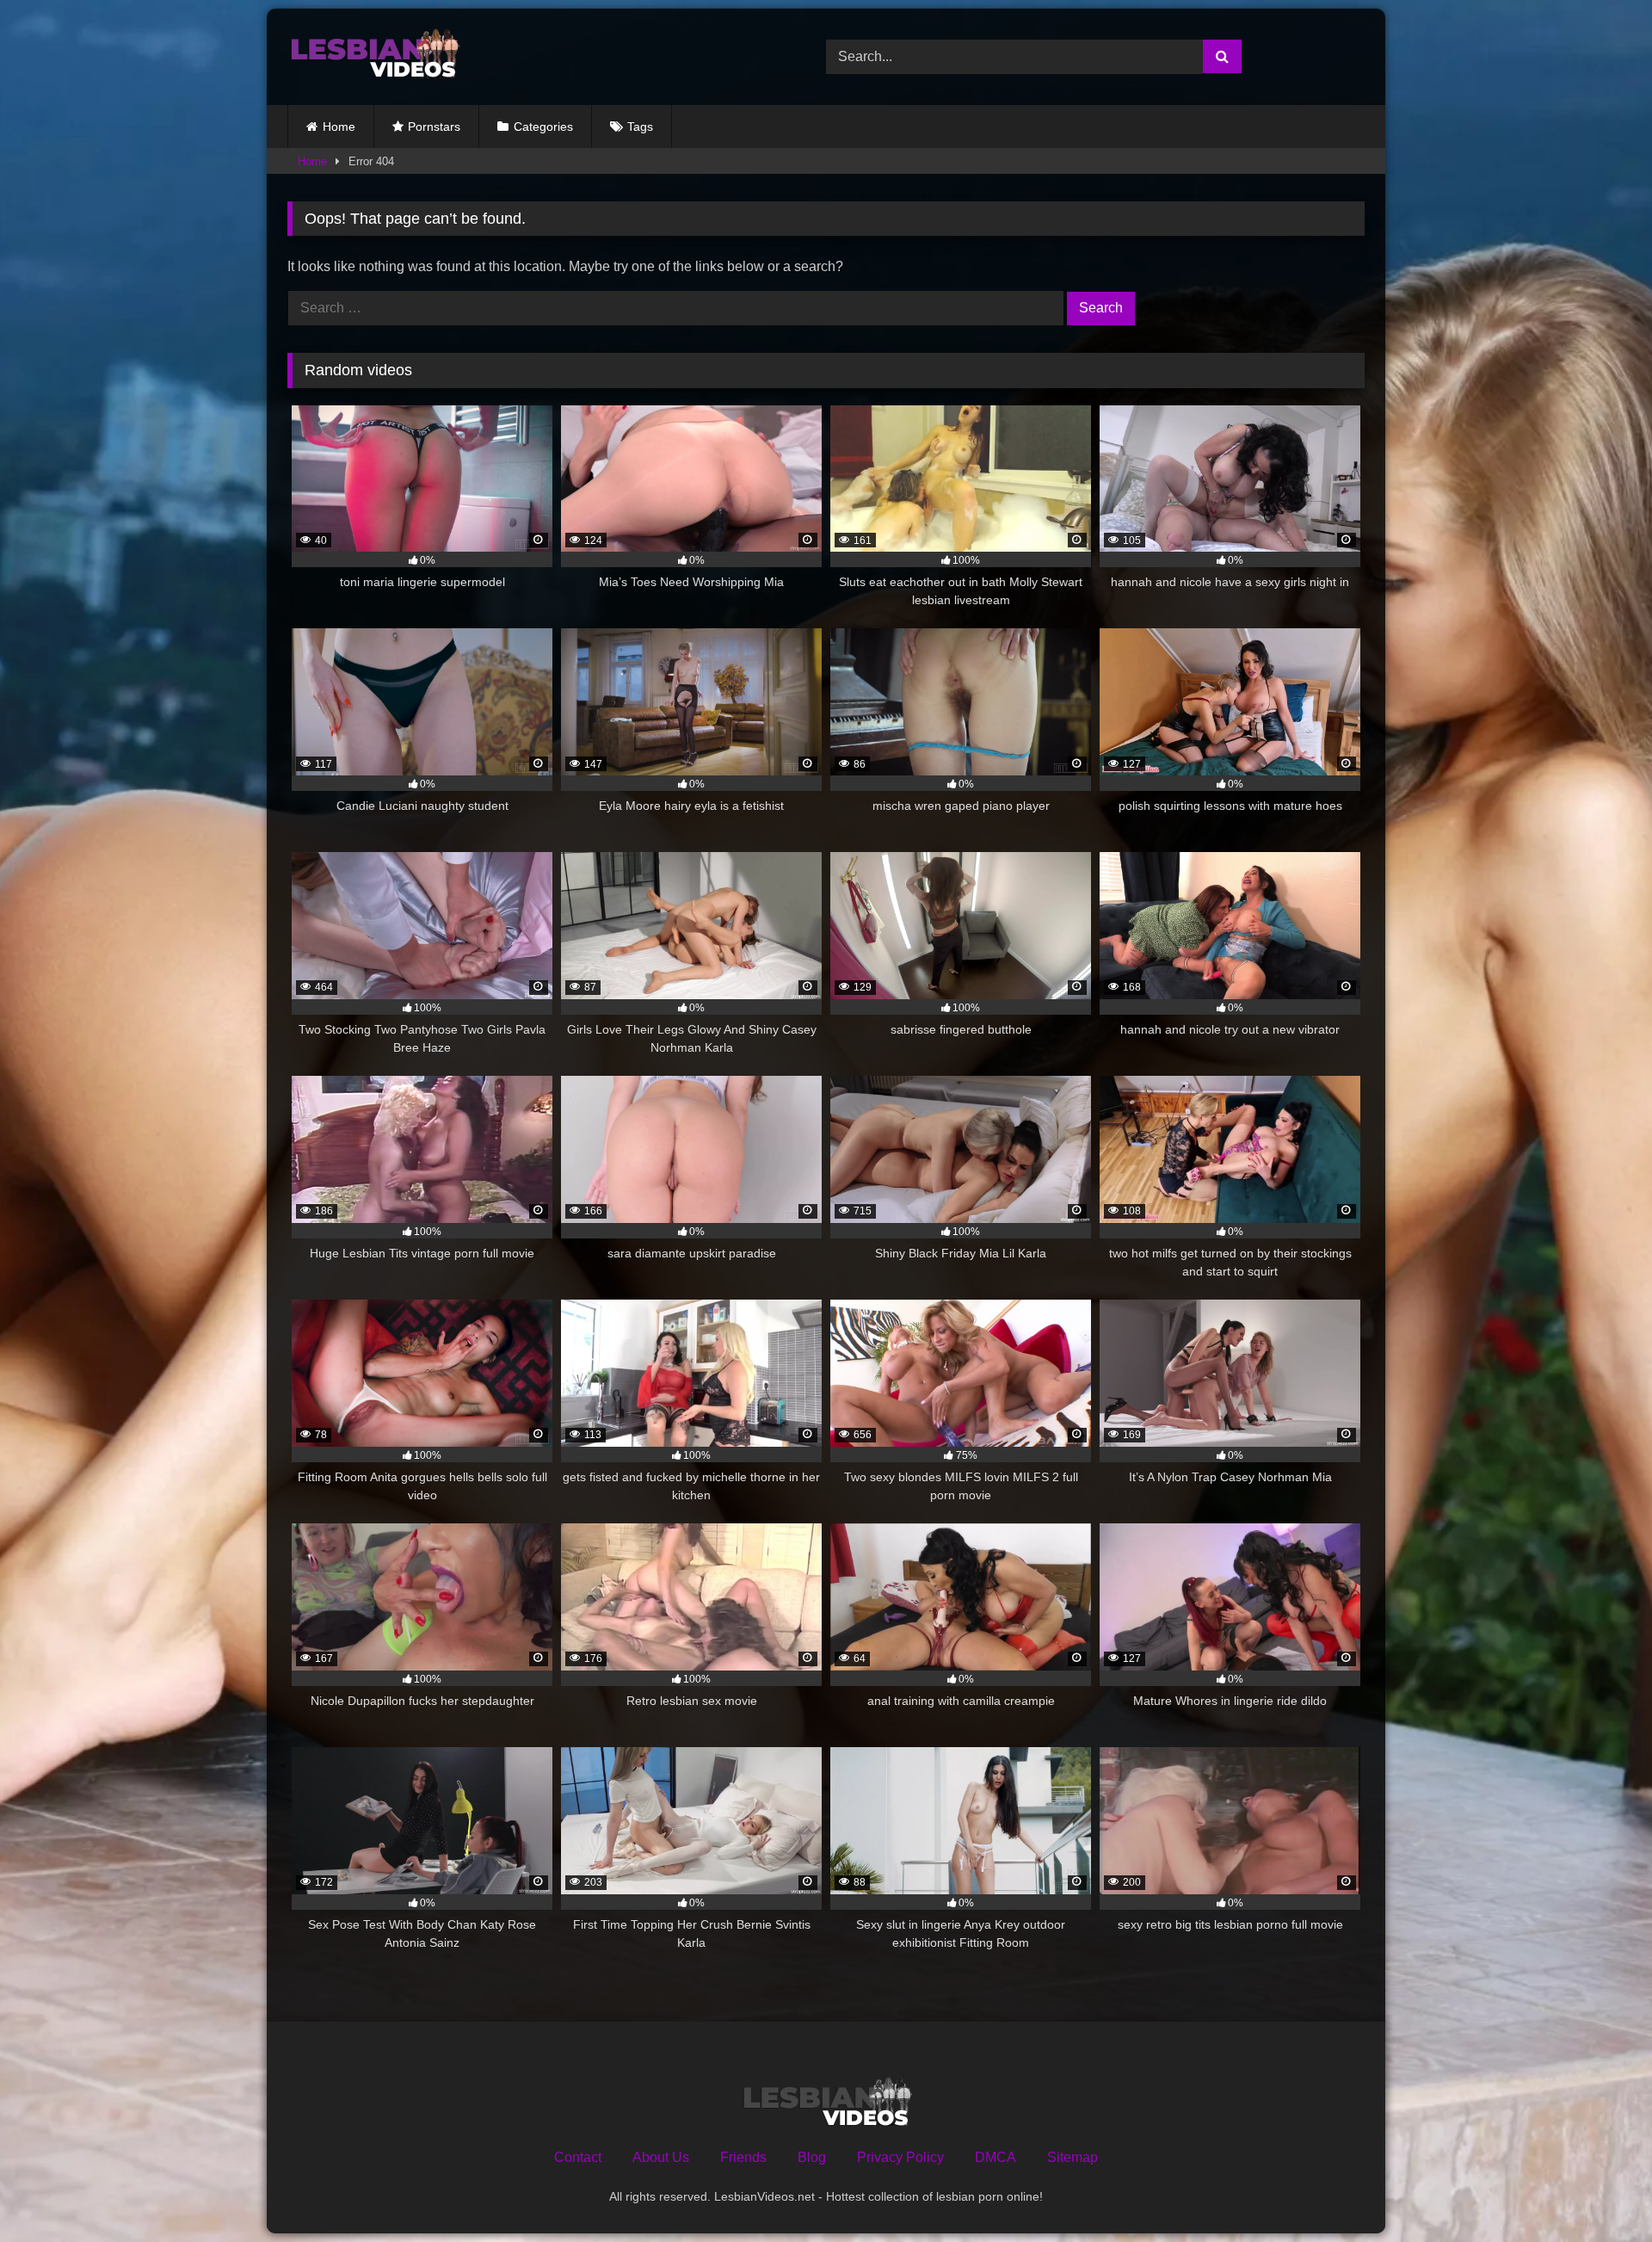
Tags (640, 127)
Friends (743, 2157)
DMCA (996, 2157)
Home (339, 127)
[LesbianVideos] (373, 57)
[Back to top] (1599, 2191)
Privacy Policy (900, 2157)
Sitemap (1073, 2157)
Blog (812, 2157)
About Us (661, 2157)
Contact (578, 2157)
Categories (543, 127)
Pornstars (434, 127)
